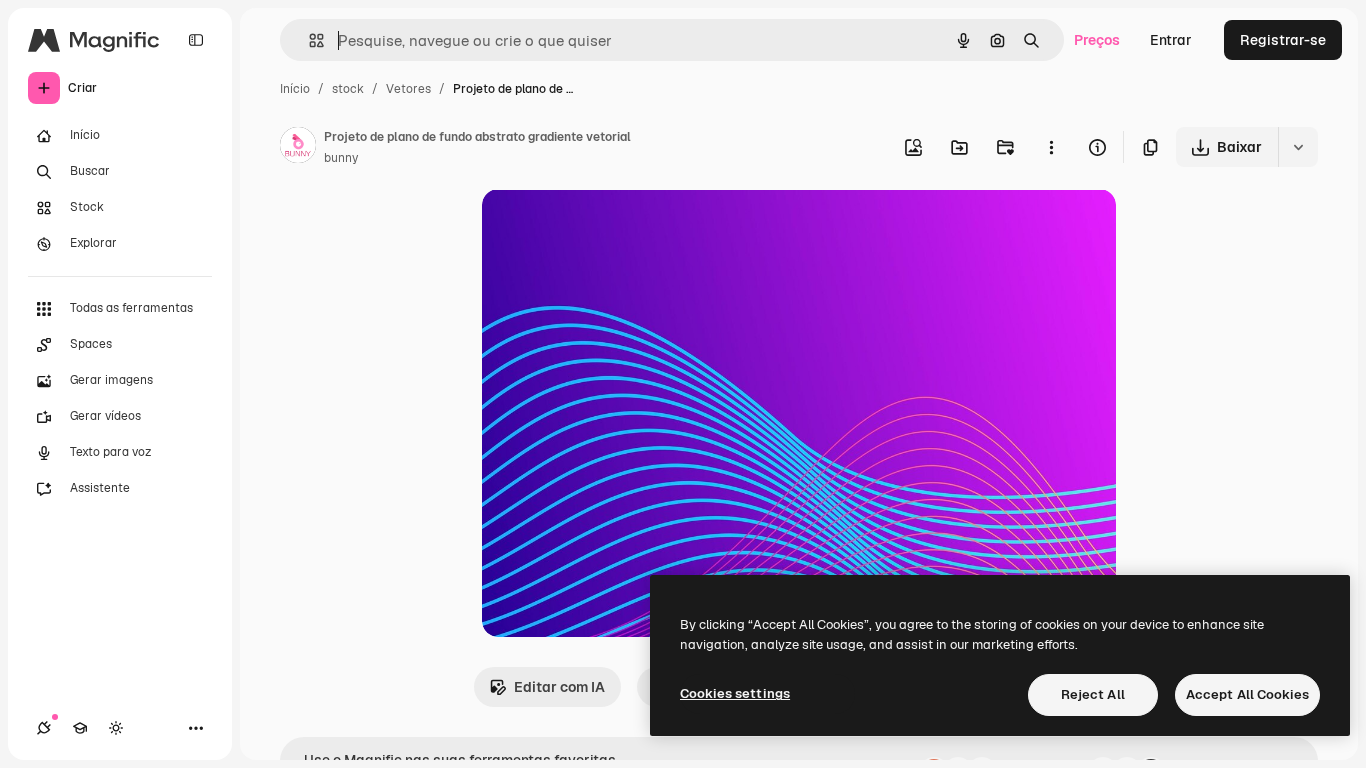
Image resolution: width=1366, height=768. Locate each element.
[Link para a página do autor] (298, 148)
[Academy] (80, 728)
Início (295, 89)
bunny (341, 158)
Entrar (1171, 40)
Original (610, 227)
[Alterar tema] (116, 728)
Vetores (408, 89)
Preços (1097, 40)
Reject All (1093, 694)
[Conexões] (44, 728)
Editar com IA (559, 687)
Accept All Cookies (1247, 694)
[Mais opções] (1051, 147)
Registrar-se (1283, 40)
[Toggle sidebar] (196, 40)
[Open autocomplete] (308, 40)
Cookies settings (735, 693)
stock (348, 89)
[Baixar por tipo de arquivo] (1298, 147)
